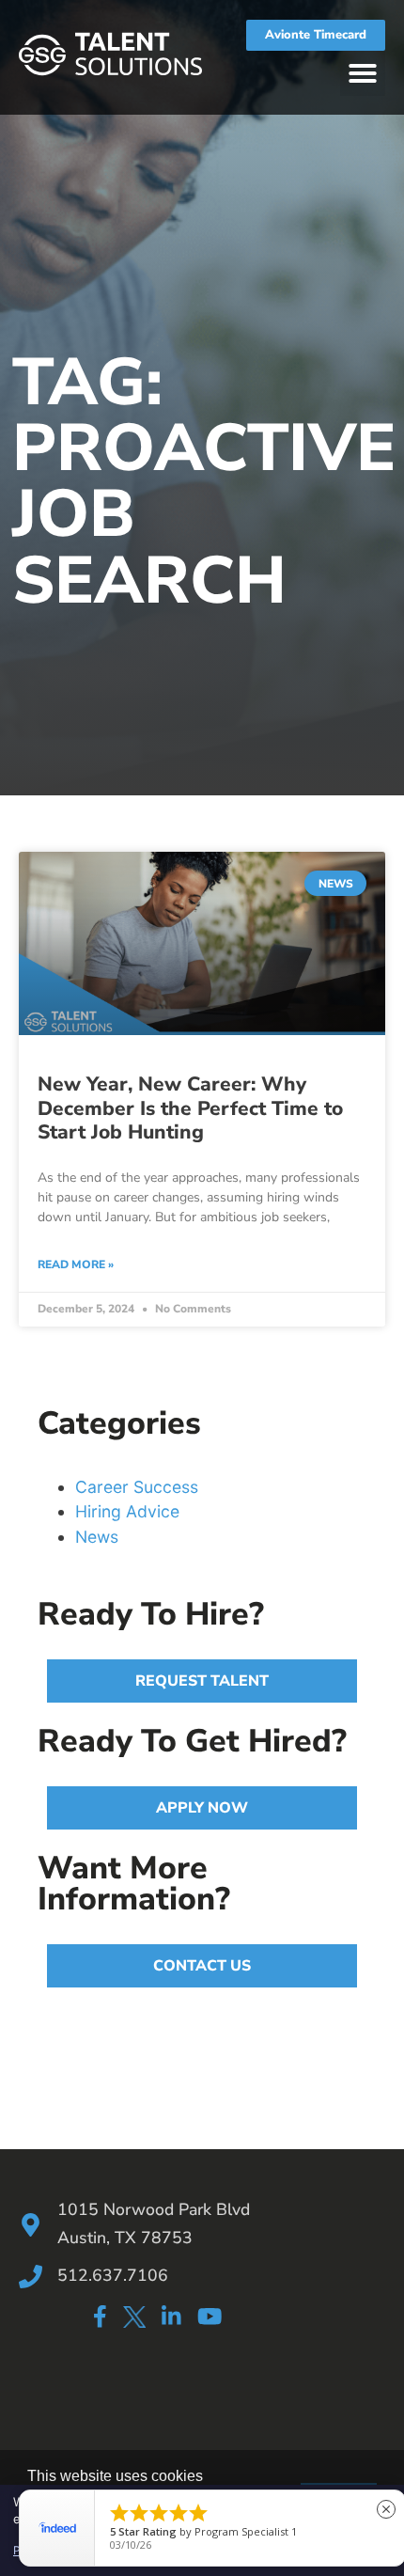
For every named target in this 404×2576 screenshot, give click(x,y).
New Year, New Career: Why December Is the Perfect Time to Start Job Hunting (190, 1107)
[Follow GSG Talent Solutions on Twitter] (134, 2320)
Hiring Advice (127, 1511)
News (97, 1537)
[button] (363, 73)
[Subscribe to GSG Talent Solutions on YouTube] (210, 2316)
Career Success (137, 1487)
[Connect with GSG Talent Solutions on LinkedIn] (171, 2316)
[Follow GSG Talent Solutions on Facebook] (100, 2316)
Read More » (76, 1264)
